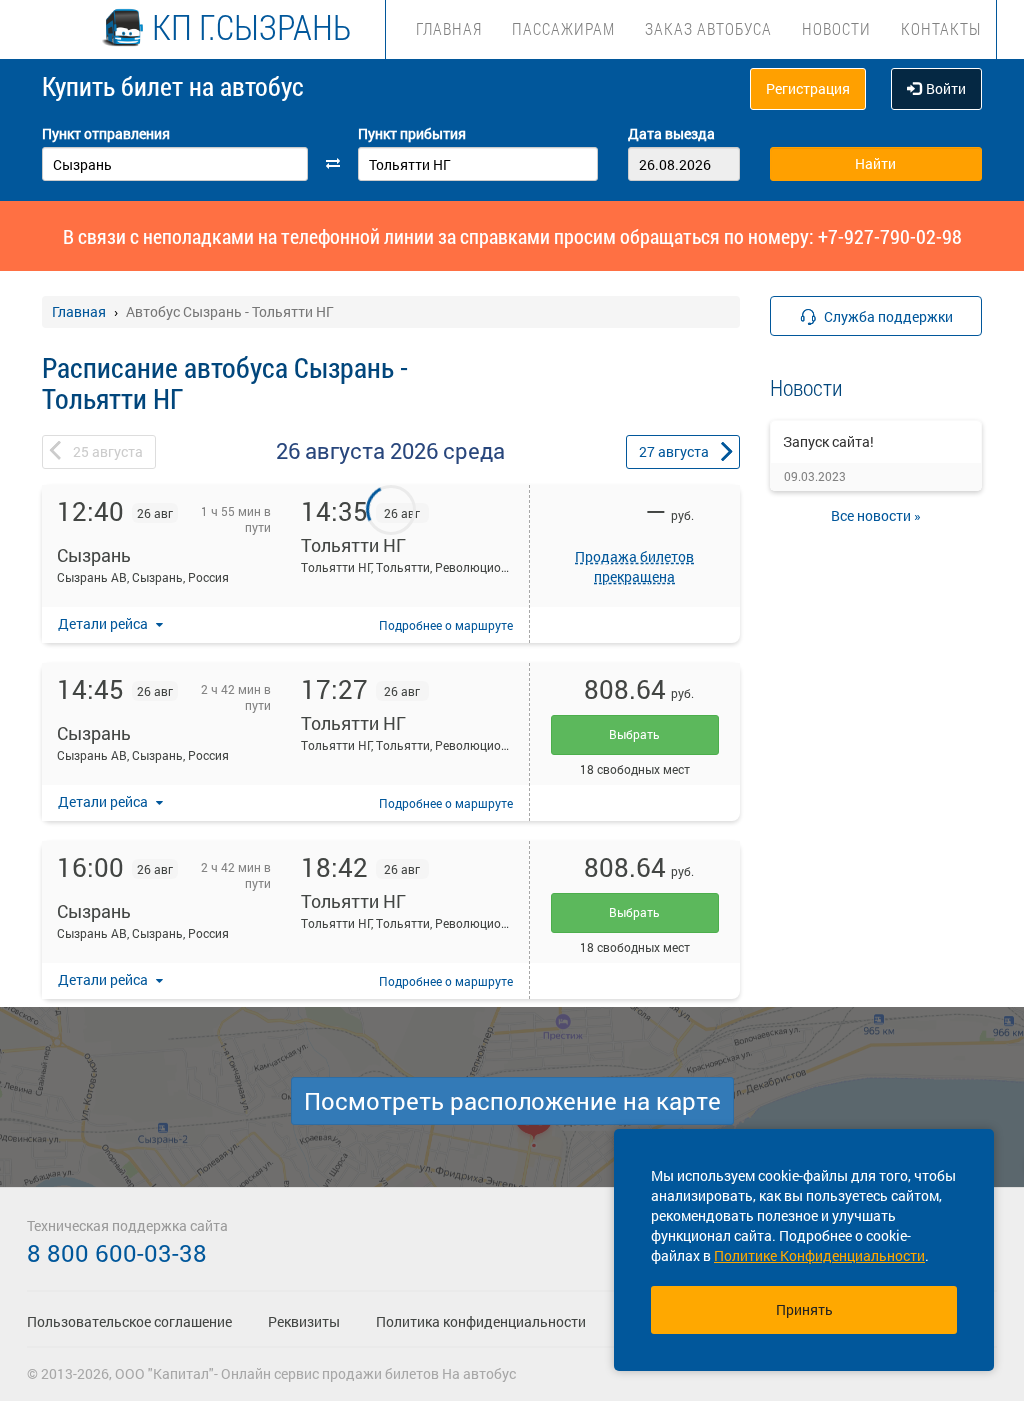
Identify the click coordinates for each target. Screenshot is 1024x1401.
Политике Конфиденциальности (819, 1255)
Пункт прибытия (412, 133)
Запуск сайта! (828, 441)
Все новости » (876, 515)
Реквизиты (304, 1321)
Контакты (941, 28)
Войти (946, 88)
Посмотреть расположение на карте (512, 1101)
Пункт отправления (106, 133)
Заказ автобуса (708, 28)
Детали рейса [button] (104, 623)
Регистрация (808, 88)
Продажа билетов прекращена (634, 566)
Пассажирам (563, 28)
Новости (836, 28)
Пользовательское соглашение (129, 1321)
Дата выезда (671, 133)
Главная (449, 28)
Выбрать (634, 734)
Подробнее (446, 625)
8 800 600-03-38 (117, 1253)
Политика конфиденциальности (481, 1321)
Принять (804, 1309)
